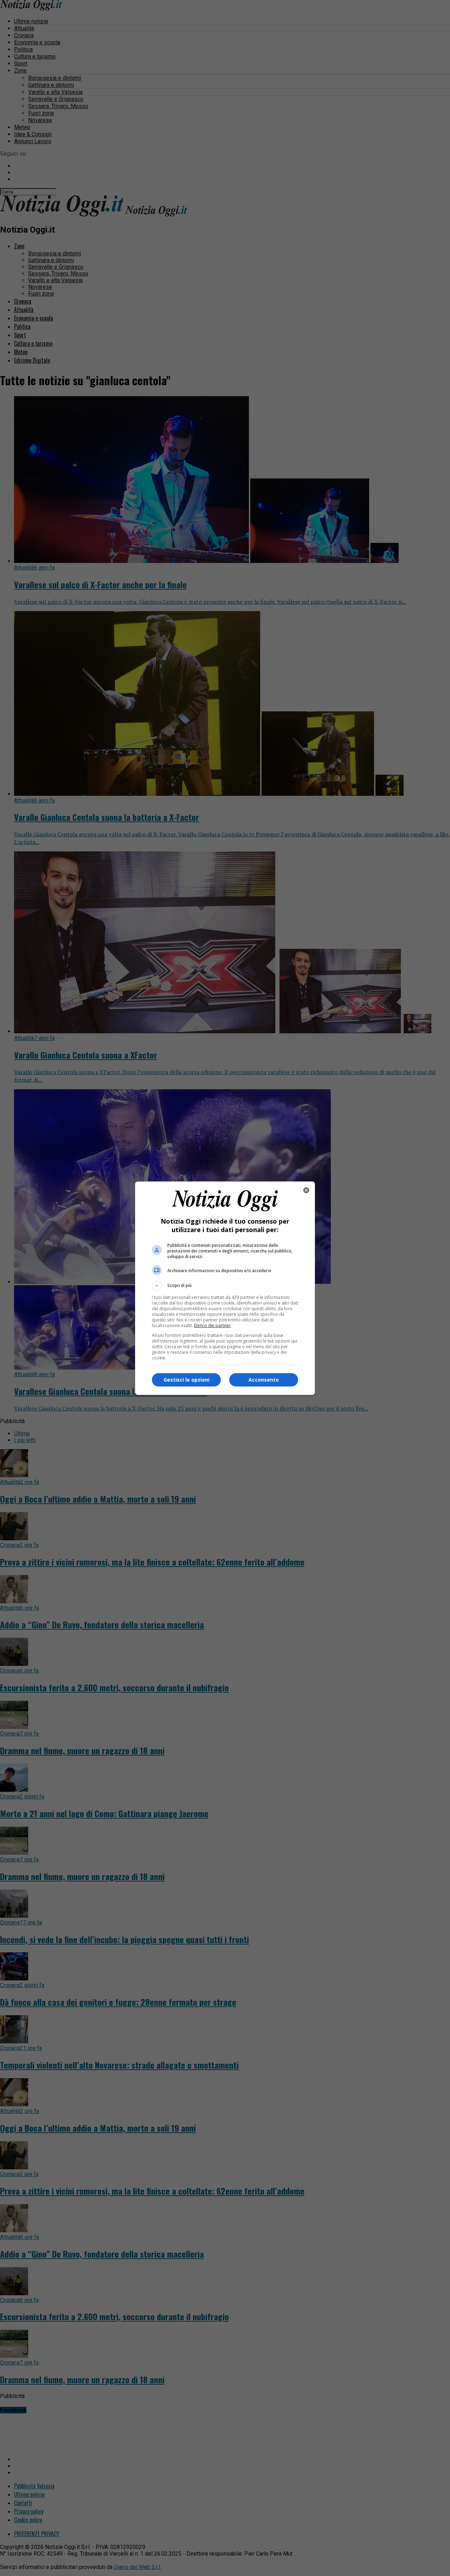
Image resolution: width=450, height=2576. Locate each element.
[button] (225, 1286)
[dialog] (225, 1288)
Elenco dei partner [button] (212, 1325)
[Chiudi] (306, 1190)
